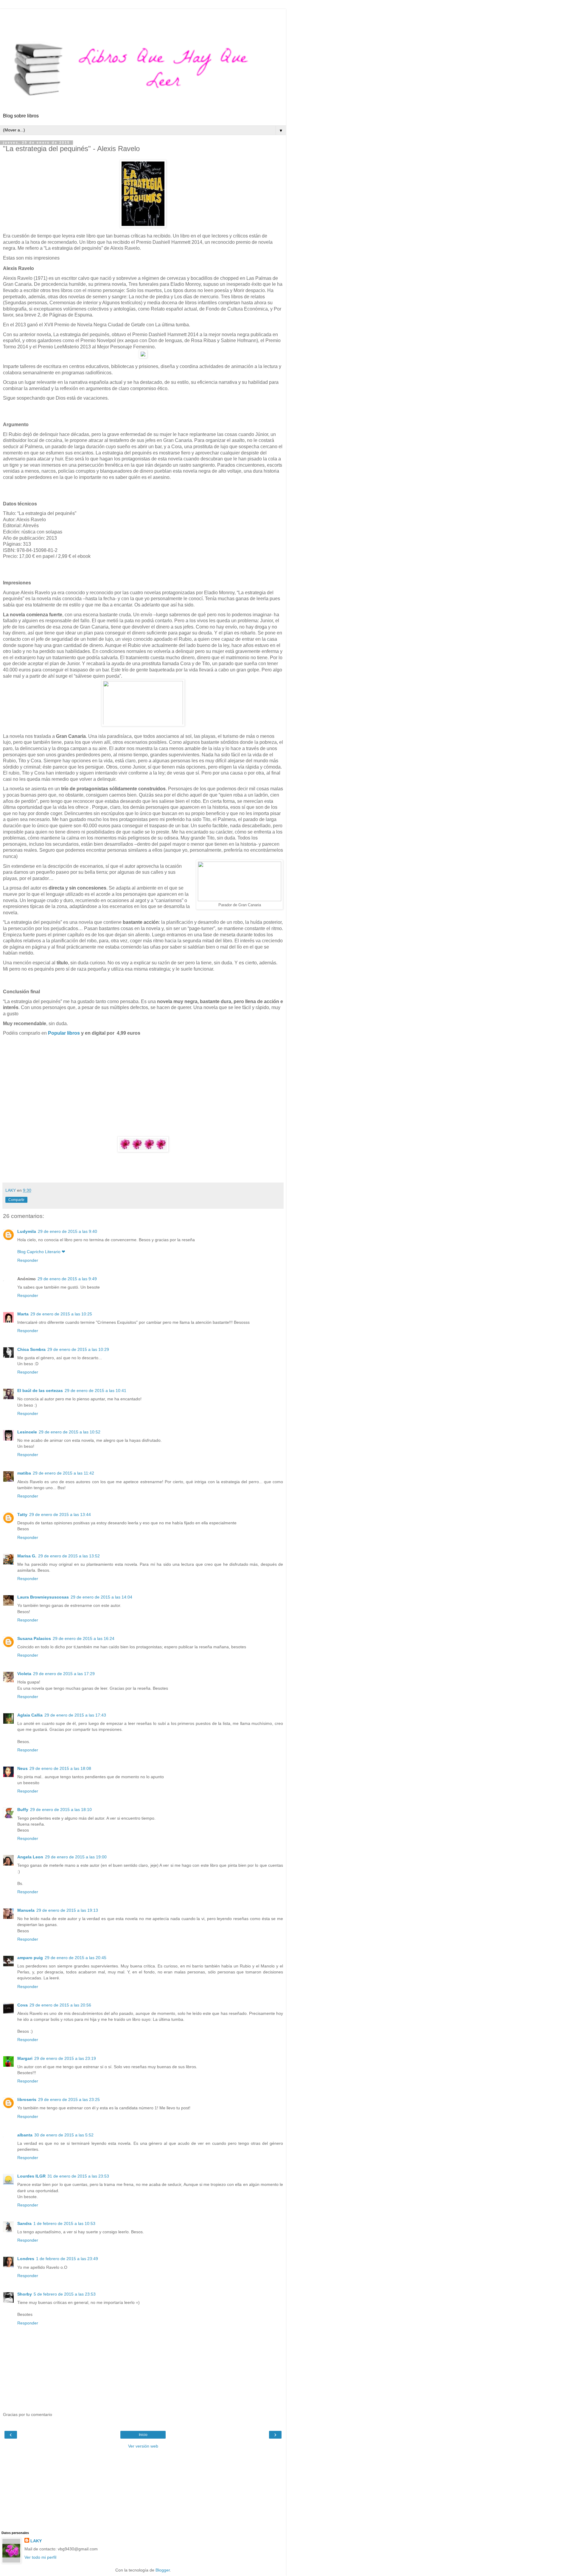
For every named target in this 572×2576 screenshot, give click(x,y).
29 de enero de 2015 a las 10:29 (78, 1349)
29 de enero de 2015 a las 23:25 (69, 2099)
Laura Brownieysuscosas (43, 1597)
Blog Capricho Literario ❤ (41, 1252)
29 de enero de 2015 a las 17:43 (75, 1715)
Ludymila (27, 1231)
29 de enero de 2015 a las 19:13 (67, 1910)
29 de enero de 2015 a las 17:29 (64, 1674)
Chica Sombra (31, 1349)
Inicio (143, 2435)
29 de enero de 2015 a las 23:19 (65, 2058)
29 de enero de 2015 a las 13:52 (69, 1556)
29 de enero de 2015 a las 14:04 (101, 1597)
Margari (25, 2058)
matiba (24, 1473)
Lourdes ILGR (31, 2176)
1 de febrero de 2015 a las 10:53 (64, 2223)
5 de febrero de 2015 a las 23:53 (65, 2294)
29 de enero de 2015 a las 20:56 (60, 2005)
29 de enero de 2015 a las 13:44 (60, 1514)
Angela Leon (30, 1857)
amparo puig (30, 1958)
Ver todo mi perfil (40, 2557)
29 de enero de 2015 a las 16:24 (84, 1638)
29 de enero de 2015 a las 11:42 (63, 1473)
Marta (23, 1314)
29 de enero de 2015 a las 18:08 (60, 1768)
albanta (25, 2135)
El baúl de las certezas (40, 1391)
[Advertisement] (143, 16)
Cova (22, 2005)
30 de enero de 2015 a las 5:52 (64, 2135)
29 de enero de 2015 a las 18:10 (61, 1810)
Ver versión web (143, 2446)
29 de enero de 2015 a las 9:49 (67, 1279)
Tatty (22, 1514)
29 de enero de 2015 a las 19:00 (76, 1857)
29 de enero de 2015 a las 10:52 (70, 1432)
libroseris (27, 2099)
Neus (22, 1768)
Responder (28, 1260)
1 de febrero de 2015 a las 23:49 (67, 2259)
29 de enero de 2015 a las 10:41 (95, 1391)
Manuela (26, 1910)
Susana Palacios (34, 1638)
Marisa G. (27, 1556)
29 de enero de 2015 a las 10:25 (61, 1314)
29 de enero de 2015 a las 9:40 (67, 1231)
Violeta (24, 1674)
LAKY (36, 2541)
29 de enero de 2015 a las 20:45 (76, 1958)
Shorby (25, 2294)
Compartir (16, 1200)
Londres (26, 2259)
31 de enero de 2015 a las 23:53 (78, 2176)
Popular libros (64, 1033)
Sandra (24, 2223)
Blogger (163, 2570)
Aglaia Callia (30, 1715)
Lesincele (27, 1432)
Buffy (23, 1810)
